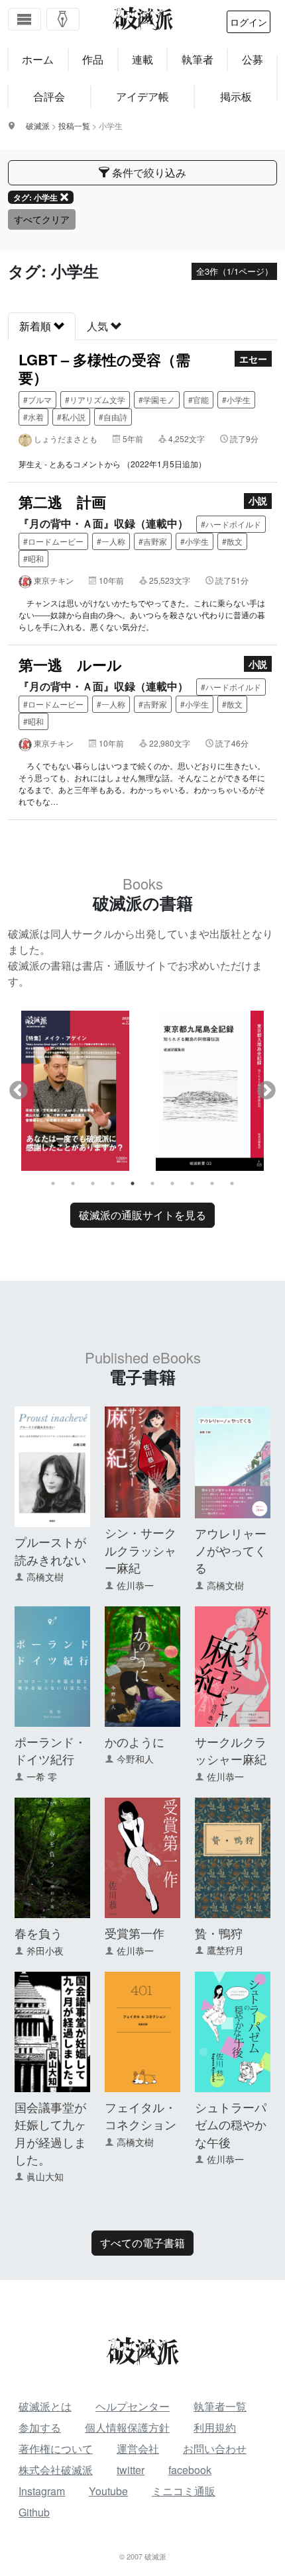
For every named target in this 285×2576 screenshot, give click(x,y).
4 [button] (113, 1183)
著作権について (56, 2449)
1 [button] (53, 1183)
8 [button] (192, 1183)
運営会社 (138, 2449)
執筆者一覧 (220, 2406)
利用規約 (215, 2427)
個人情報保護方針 (127, 2427)
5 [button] (133, 1183)
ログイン (249, 22)
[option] (75, 1090)
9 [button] (212, 1183)
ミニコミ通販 (184, 2491)
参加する (40, 2427)
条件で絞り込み (148, 172)
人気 (99, 326)
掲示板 (236, 96)
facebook (190, 2470)
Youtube (108, 2491)
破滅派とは (45, 2406)
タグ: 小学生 (35, 197)
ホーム (38, 59)
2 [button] (73, 1183)
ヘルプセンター (133, 2406)
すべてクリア (42, 219)
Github (34, 2512)
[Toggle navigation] (25, 19)
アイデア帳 (142, 96)
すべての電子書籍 (142, 2243)
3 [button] (93, 1183)
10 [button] (232, 1183)
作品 (93, 59)
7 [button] (172, 1183)
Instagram (42, 2491)
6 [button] (152, 1183)
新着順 (36, 326)
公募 (253, 59)
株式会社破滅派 (56, 2470)
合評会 (49, 96)
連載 (142, 59)
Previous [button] (19, 1091)
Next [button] (266, 1091)
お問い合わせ (215, 2449)
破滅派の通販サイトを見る (142, 1215)
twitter (131, 2470)
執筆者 (198, 59)
